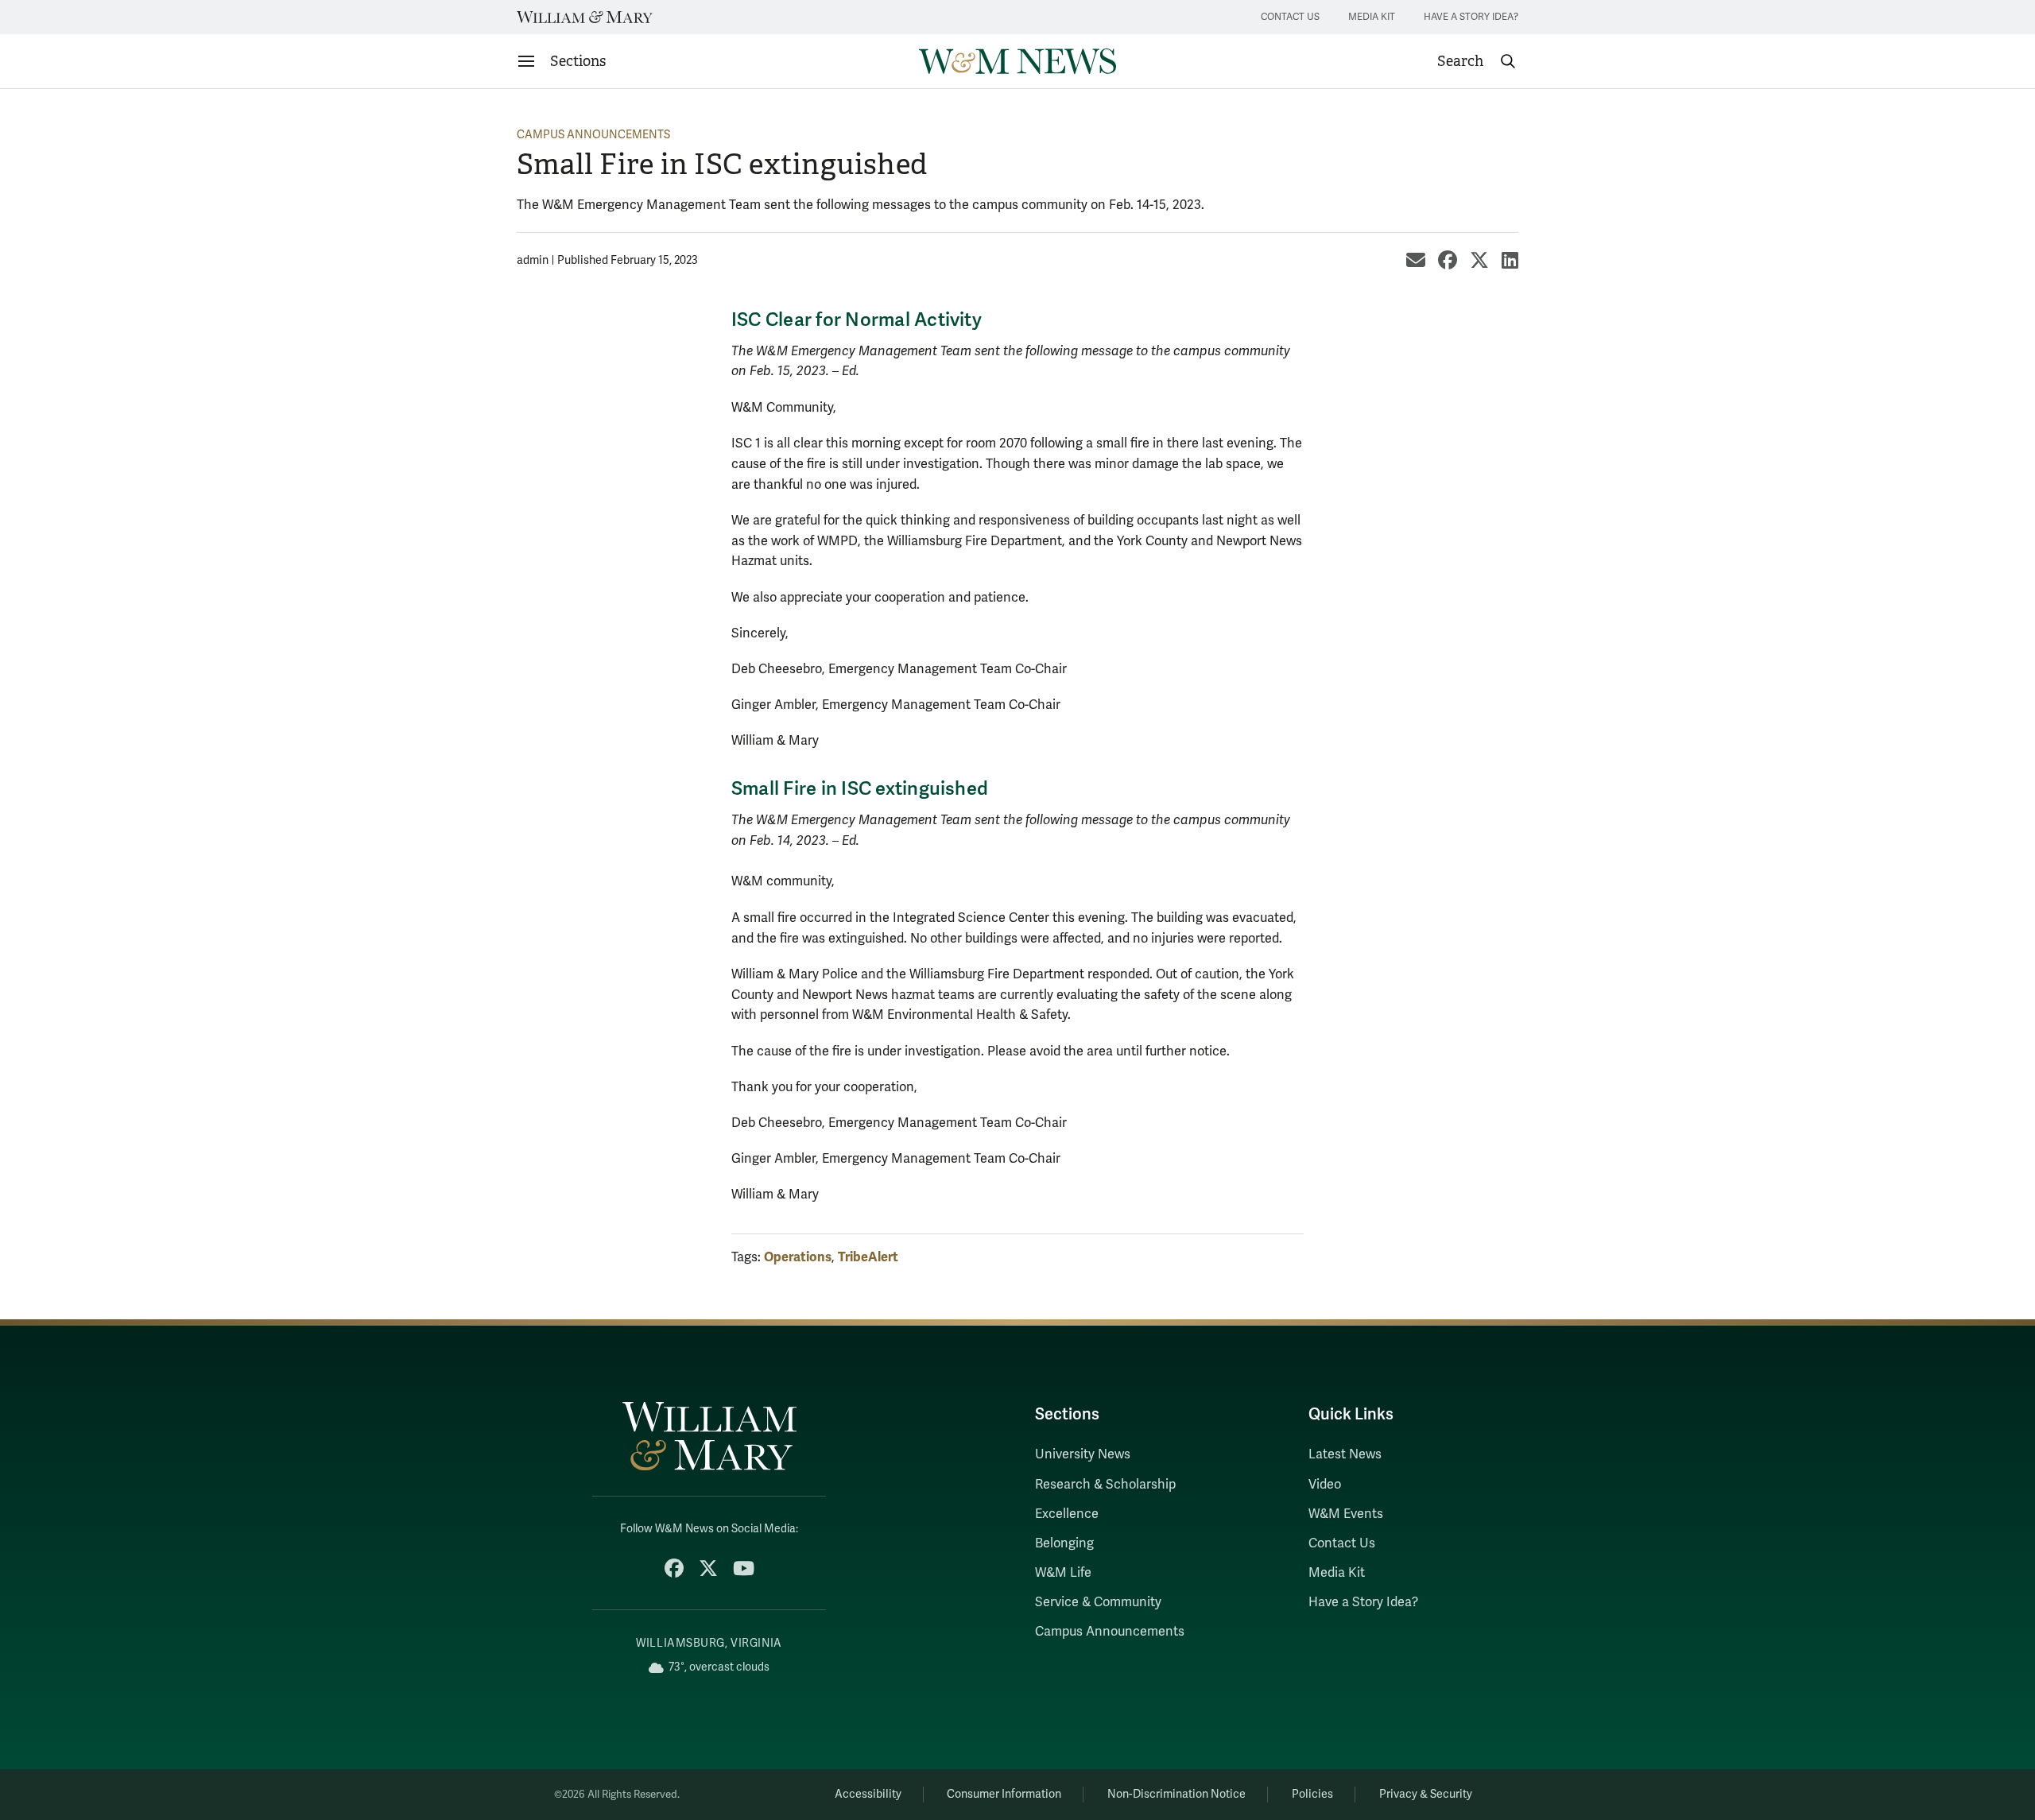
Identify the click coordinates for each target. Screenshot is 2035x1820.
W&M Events (1346, 1514)
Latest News (1345, 1454)
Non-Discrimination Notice (1176, 1794)
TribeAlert (868, 1257)
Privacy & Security (1426, 1794)
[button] (1477, 61)
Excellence (1067, 1514)
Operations (798, 1257)
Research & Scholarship (1105, 1485)
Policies (1312, 1794)
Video (1325, 1485)
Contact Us (1290, 17)
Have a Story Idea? (1471, 17)
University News (1083, 1454)
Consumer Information (1004, 1794)
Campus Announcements (593, 135)
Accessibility (868, 1794)
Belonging (1064, 1543)
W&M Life (1063, 1573)
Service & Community (1098, 1602)
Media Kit (1372, 17)
